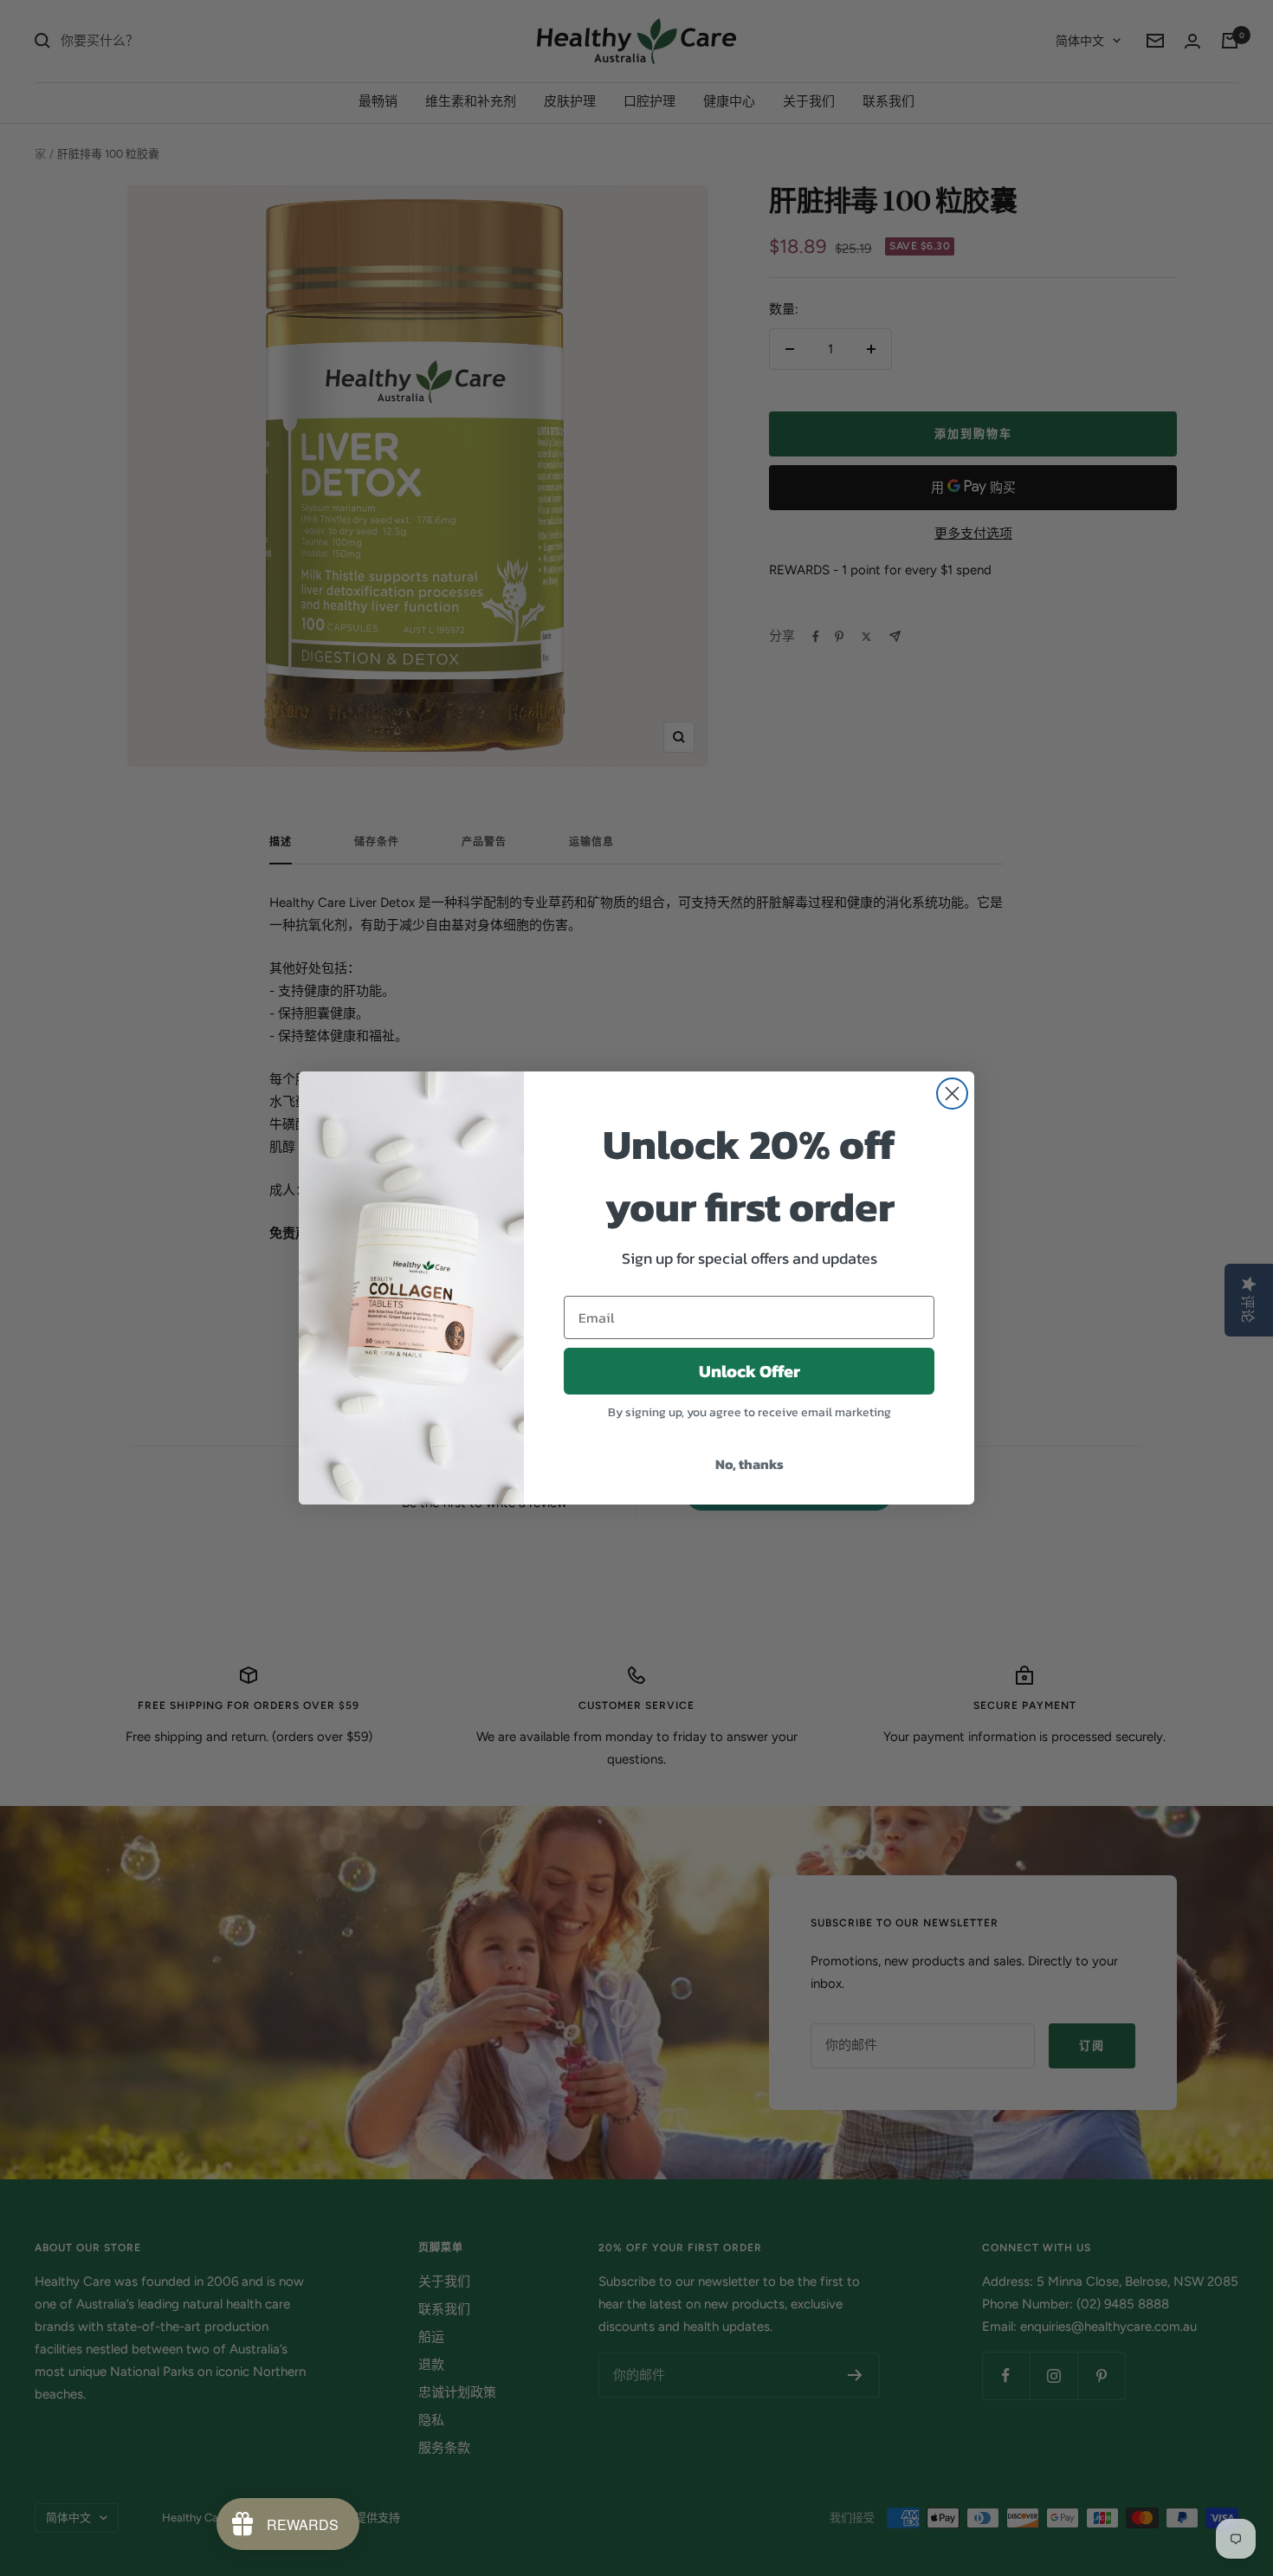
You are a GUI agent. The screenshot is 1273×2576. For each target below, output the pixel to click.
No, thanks (750, 1464)
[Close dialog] (952, 1094)
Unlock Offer (750, 1371)
